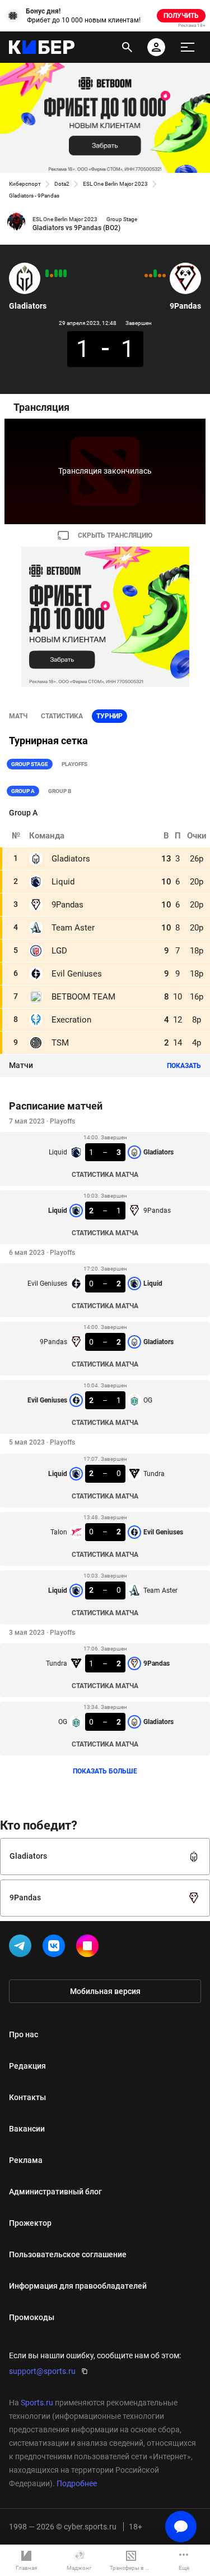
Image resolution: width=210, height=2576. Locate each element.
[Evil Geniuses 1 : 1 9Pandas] (164, 276)
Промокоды (32, 2317)
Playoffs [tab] (74, 764)
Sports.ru (37, 2403)
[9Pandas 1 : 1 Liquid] (146, 276)
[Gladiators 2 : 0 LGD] (47, 273)
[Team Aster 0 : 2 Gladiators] (60, 273)
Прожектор (30, 2223)
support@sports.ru (42, 2371)
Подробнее (77, 2483)
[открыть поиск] (127, 47)
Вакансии (27, 2129)
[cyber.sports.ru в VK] (56, 1948)
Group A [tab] (23, 791)
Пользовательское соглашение (68, 2254)
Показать (184, 1066)
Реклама (26, 2160)
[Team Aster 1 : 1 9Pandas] (151, 276)
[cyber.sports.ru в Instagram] (90, 1948)
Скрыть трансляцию (115, 535)
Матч (18, 716)
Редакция (27, 2066)
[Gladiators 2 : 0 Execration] (56, 273)
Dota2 (62, 184)
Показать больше (105, 1771)
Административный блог (55, 2192)
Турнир (109, 716)
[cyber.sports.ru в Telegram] (22, 1948)
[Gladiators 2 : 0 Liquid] (65, 273)
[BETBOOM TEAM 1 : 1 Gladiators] (52, 276)
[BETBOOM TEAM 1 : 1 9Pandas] (160, 276)
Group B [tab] (60, 791)
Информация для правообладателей (78, 2286)
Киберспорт (25, 184)
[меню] (188, 47)
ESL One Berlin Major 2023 (115, 184)
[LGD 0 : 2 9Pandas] (155, 273)
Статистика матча (105, 1175)
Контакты (27, 2097)
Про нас (24, 2034)
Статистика (62, 716)
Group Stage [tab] (30, 764)
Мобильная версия (105, 1991)
